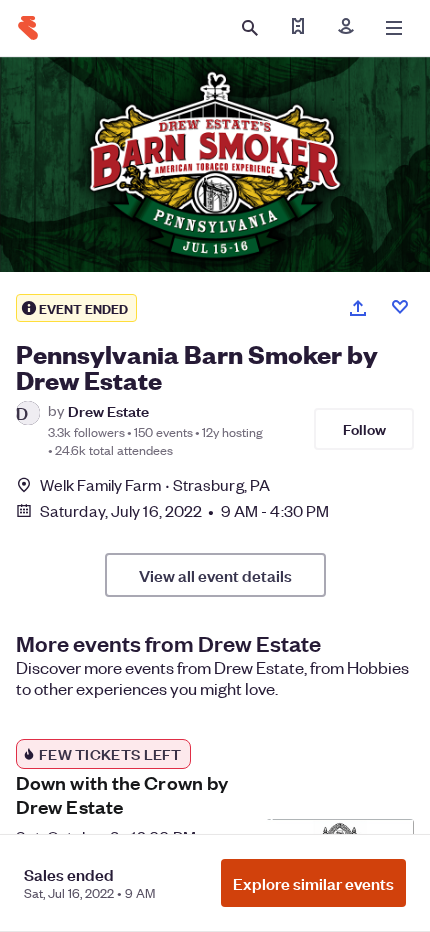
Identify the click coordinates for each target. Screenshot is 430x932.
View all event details (215, 575)
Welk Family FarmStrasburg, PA (155, 484)
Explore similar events (313, 883)
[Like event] (400, 307)
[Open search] (250, 28)
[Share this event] (358, 308)
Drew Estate (108, 410)
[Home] (28, 28)
